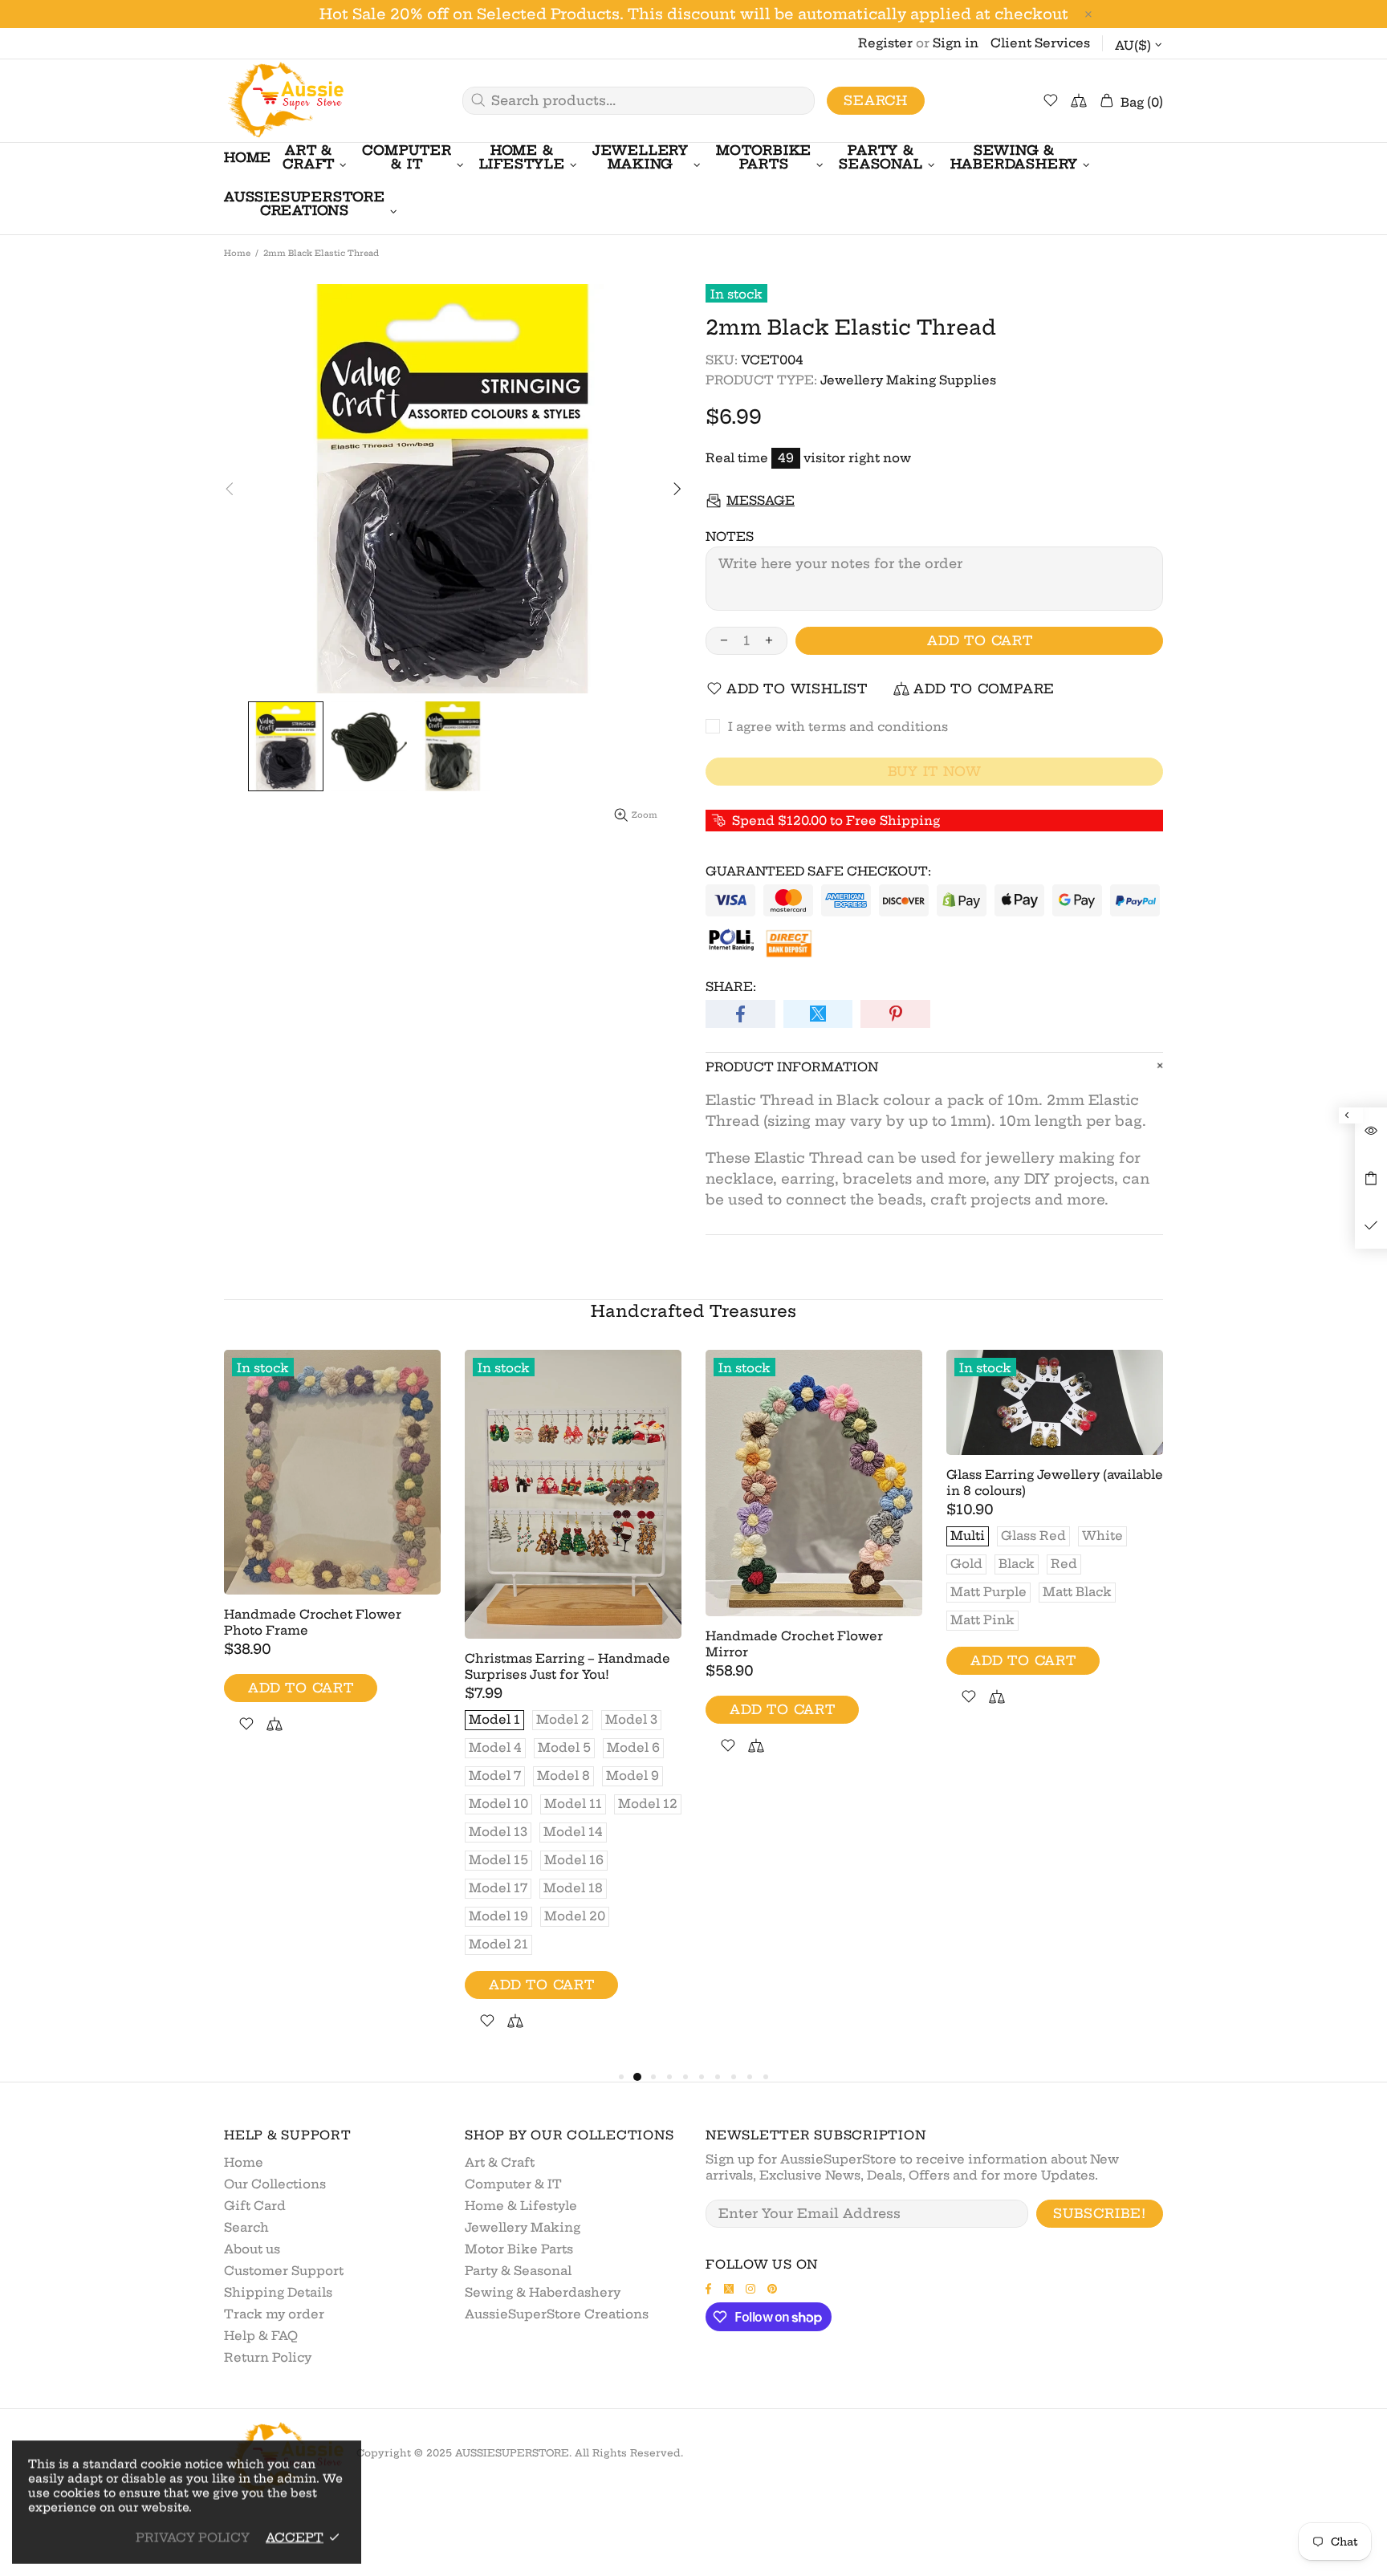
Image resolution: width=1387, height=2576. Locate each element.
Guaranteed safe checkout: (818, 871)
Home (237, 253)
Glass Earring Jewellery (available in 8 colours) (1055, 1483)
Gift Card (255, 2206)
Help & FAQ (261, 2336)
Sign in (956, 43)
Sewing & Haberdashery (543, 2292)
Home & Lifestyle (521, 2206)
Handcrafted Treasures (693, 1311)
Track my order (274, 2314)
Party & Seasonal (518, 2271)
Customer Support (284, 2271)
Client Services (1040, 43)
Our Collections (275, 2184)
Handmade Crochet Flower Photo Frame (313, 1622)
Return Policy (268, 2357)
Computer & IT (513, 2184)
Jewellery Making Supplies (908, 380)
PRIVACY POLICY (193, 2537)
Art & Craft (500, 2162)
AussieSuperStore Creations (557, 2314)
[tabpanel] (332, 1560)
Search (876, 100)
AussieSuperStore (284, 101)
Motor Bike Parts (519, 2249)
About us (252, 2249)
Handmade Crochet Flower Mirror (794, 1644)
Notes (730, 536)
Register (885, 43)
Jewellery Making (523, 2227)
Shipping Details (278, 2292)
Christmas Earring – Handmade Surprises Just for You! (567, 1666)
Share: (731, 987)
